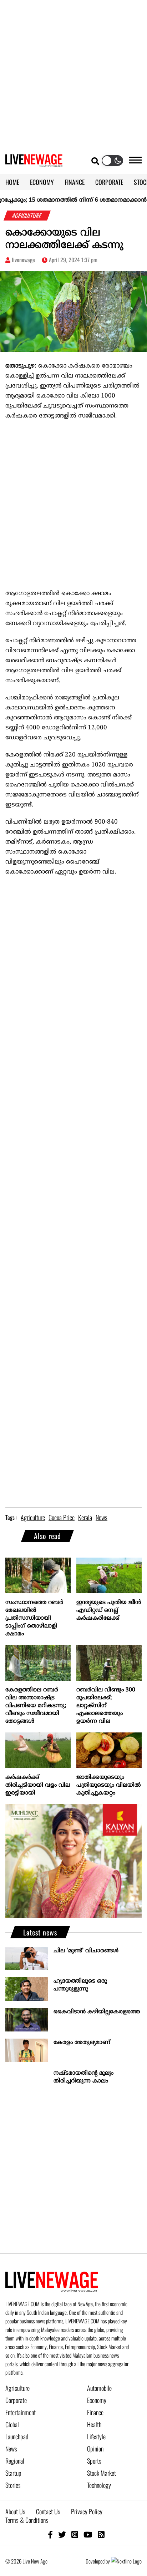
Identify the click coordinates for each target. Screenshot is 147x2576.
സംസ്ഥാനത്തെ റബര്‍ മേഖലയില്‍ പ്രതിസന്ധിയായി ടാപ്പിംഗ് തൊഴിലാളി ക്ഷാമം (34, 1618)
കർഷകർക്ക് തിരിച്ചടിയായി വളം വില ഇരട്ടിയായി (38, 1785)
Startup (13, 2473)
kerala (85, 1517)
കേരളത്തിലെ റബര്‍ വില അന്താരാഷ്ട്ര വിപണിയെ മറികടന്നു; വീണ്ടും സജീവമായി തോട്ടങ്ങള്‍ (36, 1706)
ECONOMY (42, 182)
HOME (12, 182)
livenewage (23, 260)
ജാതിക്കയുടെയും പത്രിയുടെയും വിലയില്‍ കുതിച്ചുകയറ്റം (109, 1785)
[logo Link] (34, 163)
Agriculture (17, 2388)
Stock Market (102, 2473)
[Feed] (101, 2534)
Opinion (95, 2449)
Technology (99, 2485)
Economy (97, 2400)
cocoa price (62, 1517)
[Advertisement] (73, 74)
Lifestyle (96, 2436)
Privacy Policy (87, 2511)
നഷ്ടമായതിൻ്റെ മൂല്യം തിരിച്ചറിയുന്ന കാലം (83, 2077)
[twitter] (62, 2534)
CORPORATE (109, 182)
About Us (15, 2511)
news (102, 1517)
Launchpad (17, 2436)
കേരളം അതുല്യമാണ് (82, 2043)
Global (12, 2424)
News (11, 2449)
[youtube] (88, 2534)
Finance (95, 2412)
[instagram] (75, 2534)
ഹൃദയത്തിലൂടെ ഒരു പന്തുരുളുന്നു (80, 1985)
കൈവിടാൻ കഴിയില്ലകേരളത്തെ (97, 2012)
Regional (15, 2461)
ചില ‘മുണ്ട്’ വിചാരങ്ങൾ (86, 1951)
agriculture (33, 1517)
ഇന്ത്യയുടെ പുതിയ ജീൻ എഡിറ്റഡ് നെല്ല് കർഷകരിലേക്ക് (109, 1610)
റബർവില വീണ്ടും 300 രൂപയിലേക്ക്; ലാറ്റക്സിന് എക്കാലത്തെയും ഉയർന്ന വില (106, 1706)
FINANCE (75, 182)
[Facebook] (50, 2534)
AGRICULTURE (27, 216)
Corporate (16, 2400)
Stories (13, 2485)
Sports (94, 2461)
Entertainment (21, 2412)
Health (94, 2424)
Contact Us (48, 2511)
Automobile (99, 2388)
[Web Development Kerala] (126, 2561)
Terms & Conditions (27, 2520)
